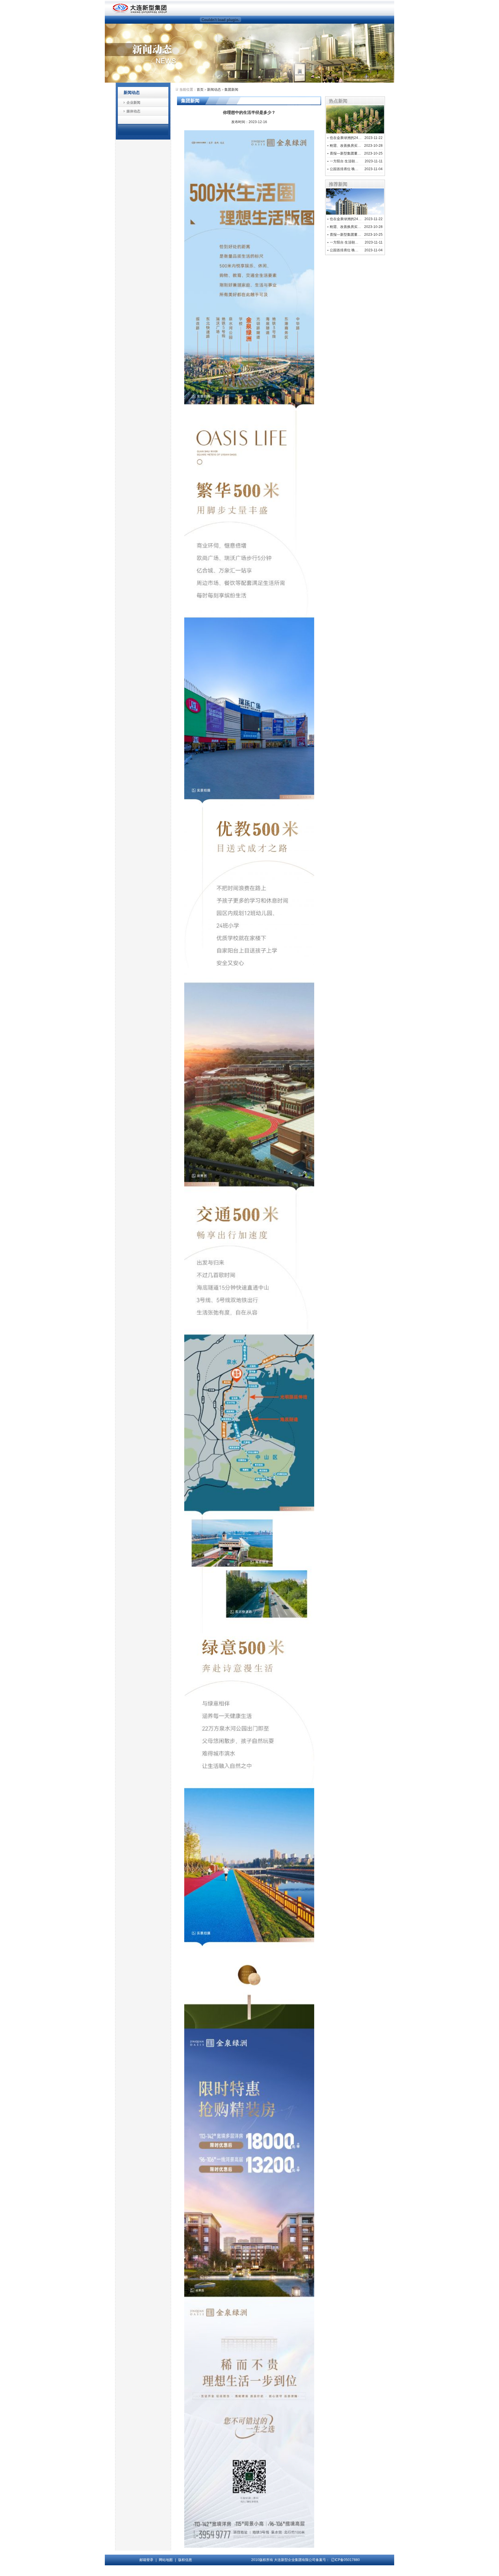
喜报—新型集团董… (345, 153)
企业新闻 (133, 103)
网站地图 (166, 2560)
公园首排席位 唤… (344, 169)
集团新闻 (231, 90)
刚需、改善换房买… (345, 146)
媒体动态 (133, 111)
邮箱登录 (146, 2560)
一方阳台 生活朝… (344, 161)
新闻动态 (214, 90)
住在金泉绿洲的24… (346, 138)
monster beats (306, 2571)
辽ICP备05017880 (345, 2560)
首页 (200, 90)
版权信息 (185, 2560)
